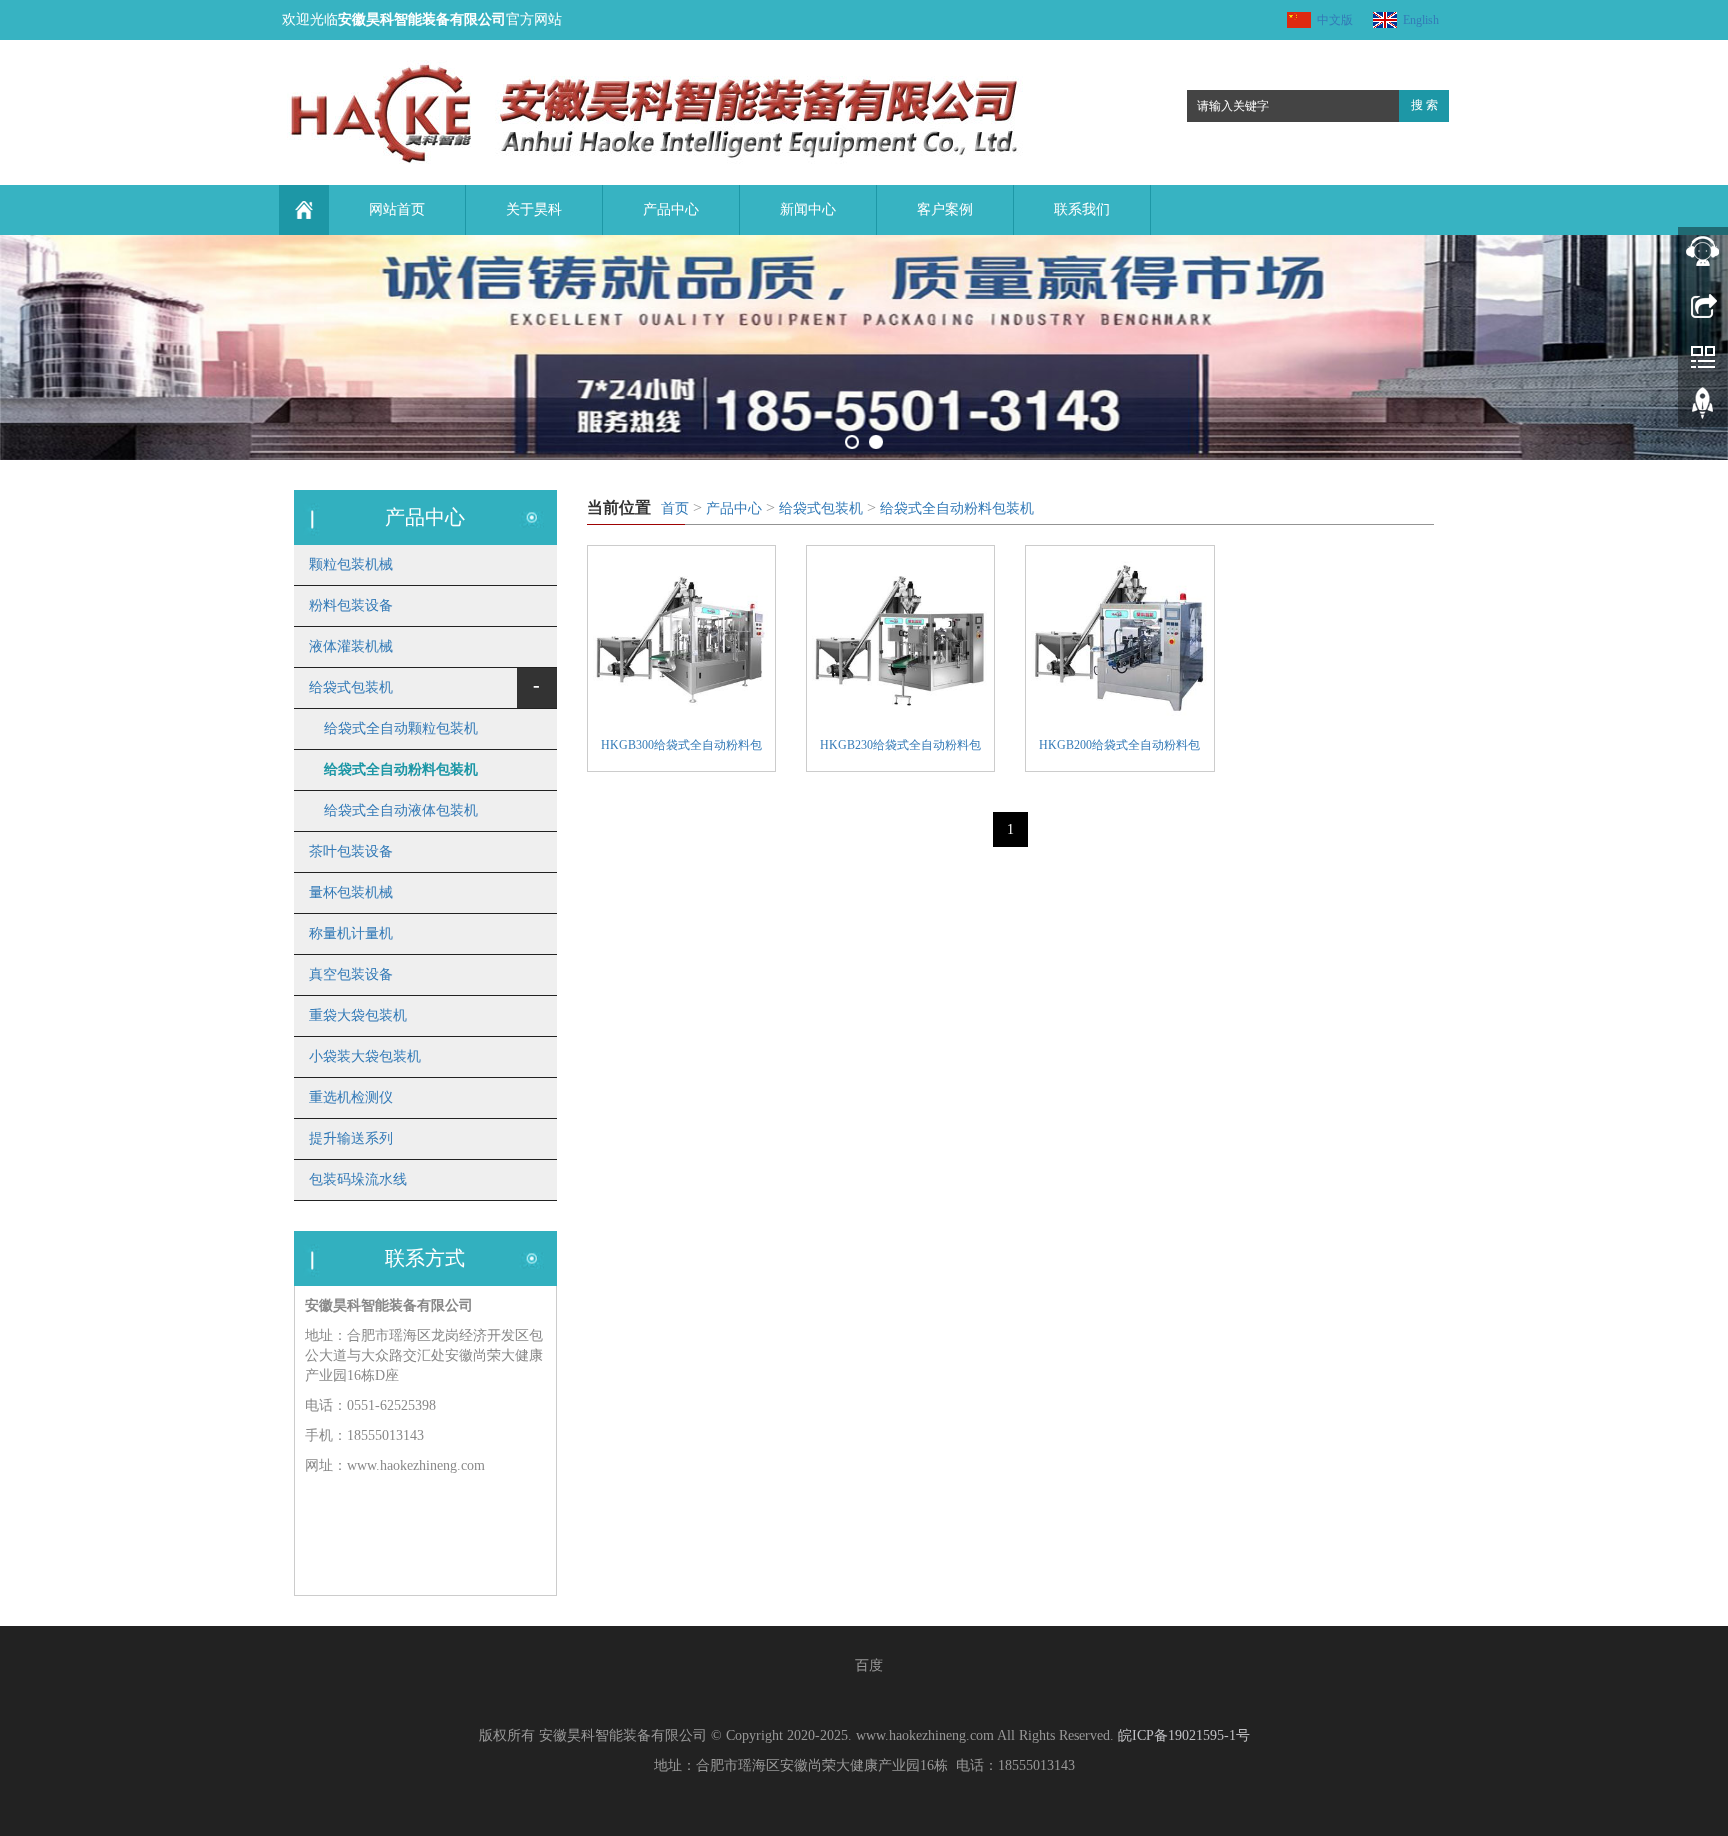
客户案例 (945, 209)
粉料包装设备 (351, 605)
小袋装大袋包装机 (365, 1056)
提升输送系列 (351, 1138)
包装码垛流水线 (358, 1179)
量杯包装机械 (351, 892)
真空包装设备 (351, 974)
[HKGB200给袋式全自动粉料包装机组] (1119, 639)
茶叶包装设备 (351, 851)
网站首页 (397, 209)
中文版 (1335, 20)
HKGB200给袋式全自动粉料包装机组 (1119, 747)
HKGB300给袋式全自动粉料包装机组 (681, 747)
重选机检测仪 (351, 1097)
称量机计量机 (351, 933)
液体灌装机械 (351, 646)
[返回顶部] (1703, 410)
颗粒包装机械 (351, 564)
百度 (869, 1665)
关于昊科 (534, 209)
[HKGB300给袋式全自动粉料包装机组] (681, 639)
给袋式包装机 (821, 508)
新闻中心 (808, 209)
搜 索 (1424, 105)
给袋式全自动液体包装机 (401, 810)
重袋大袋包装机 (358, 1015)
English (1421, 20)
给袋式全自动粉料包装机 (957, 508)
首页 (675, 508)
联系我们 (1082, 209)
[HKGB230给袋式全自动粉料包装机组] (900, 639)
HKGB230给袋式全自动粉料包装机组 (900, 747)
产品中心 (671, 209)
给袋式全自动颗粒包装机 (401, 728)
